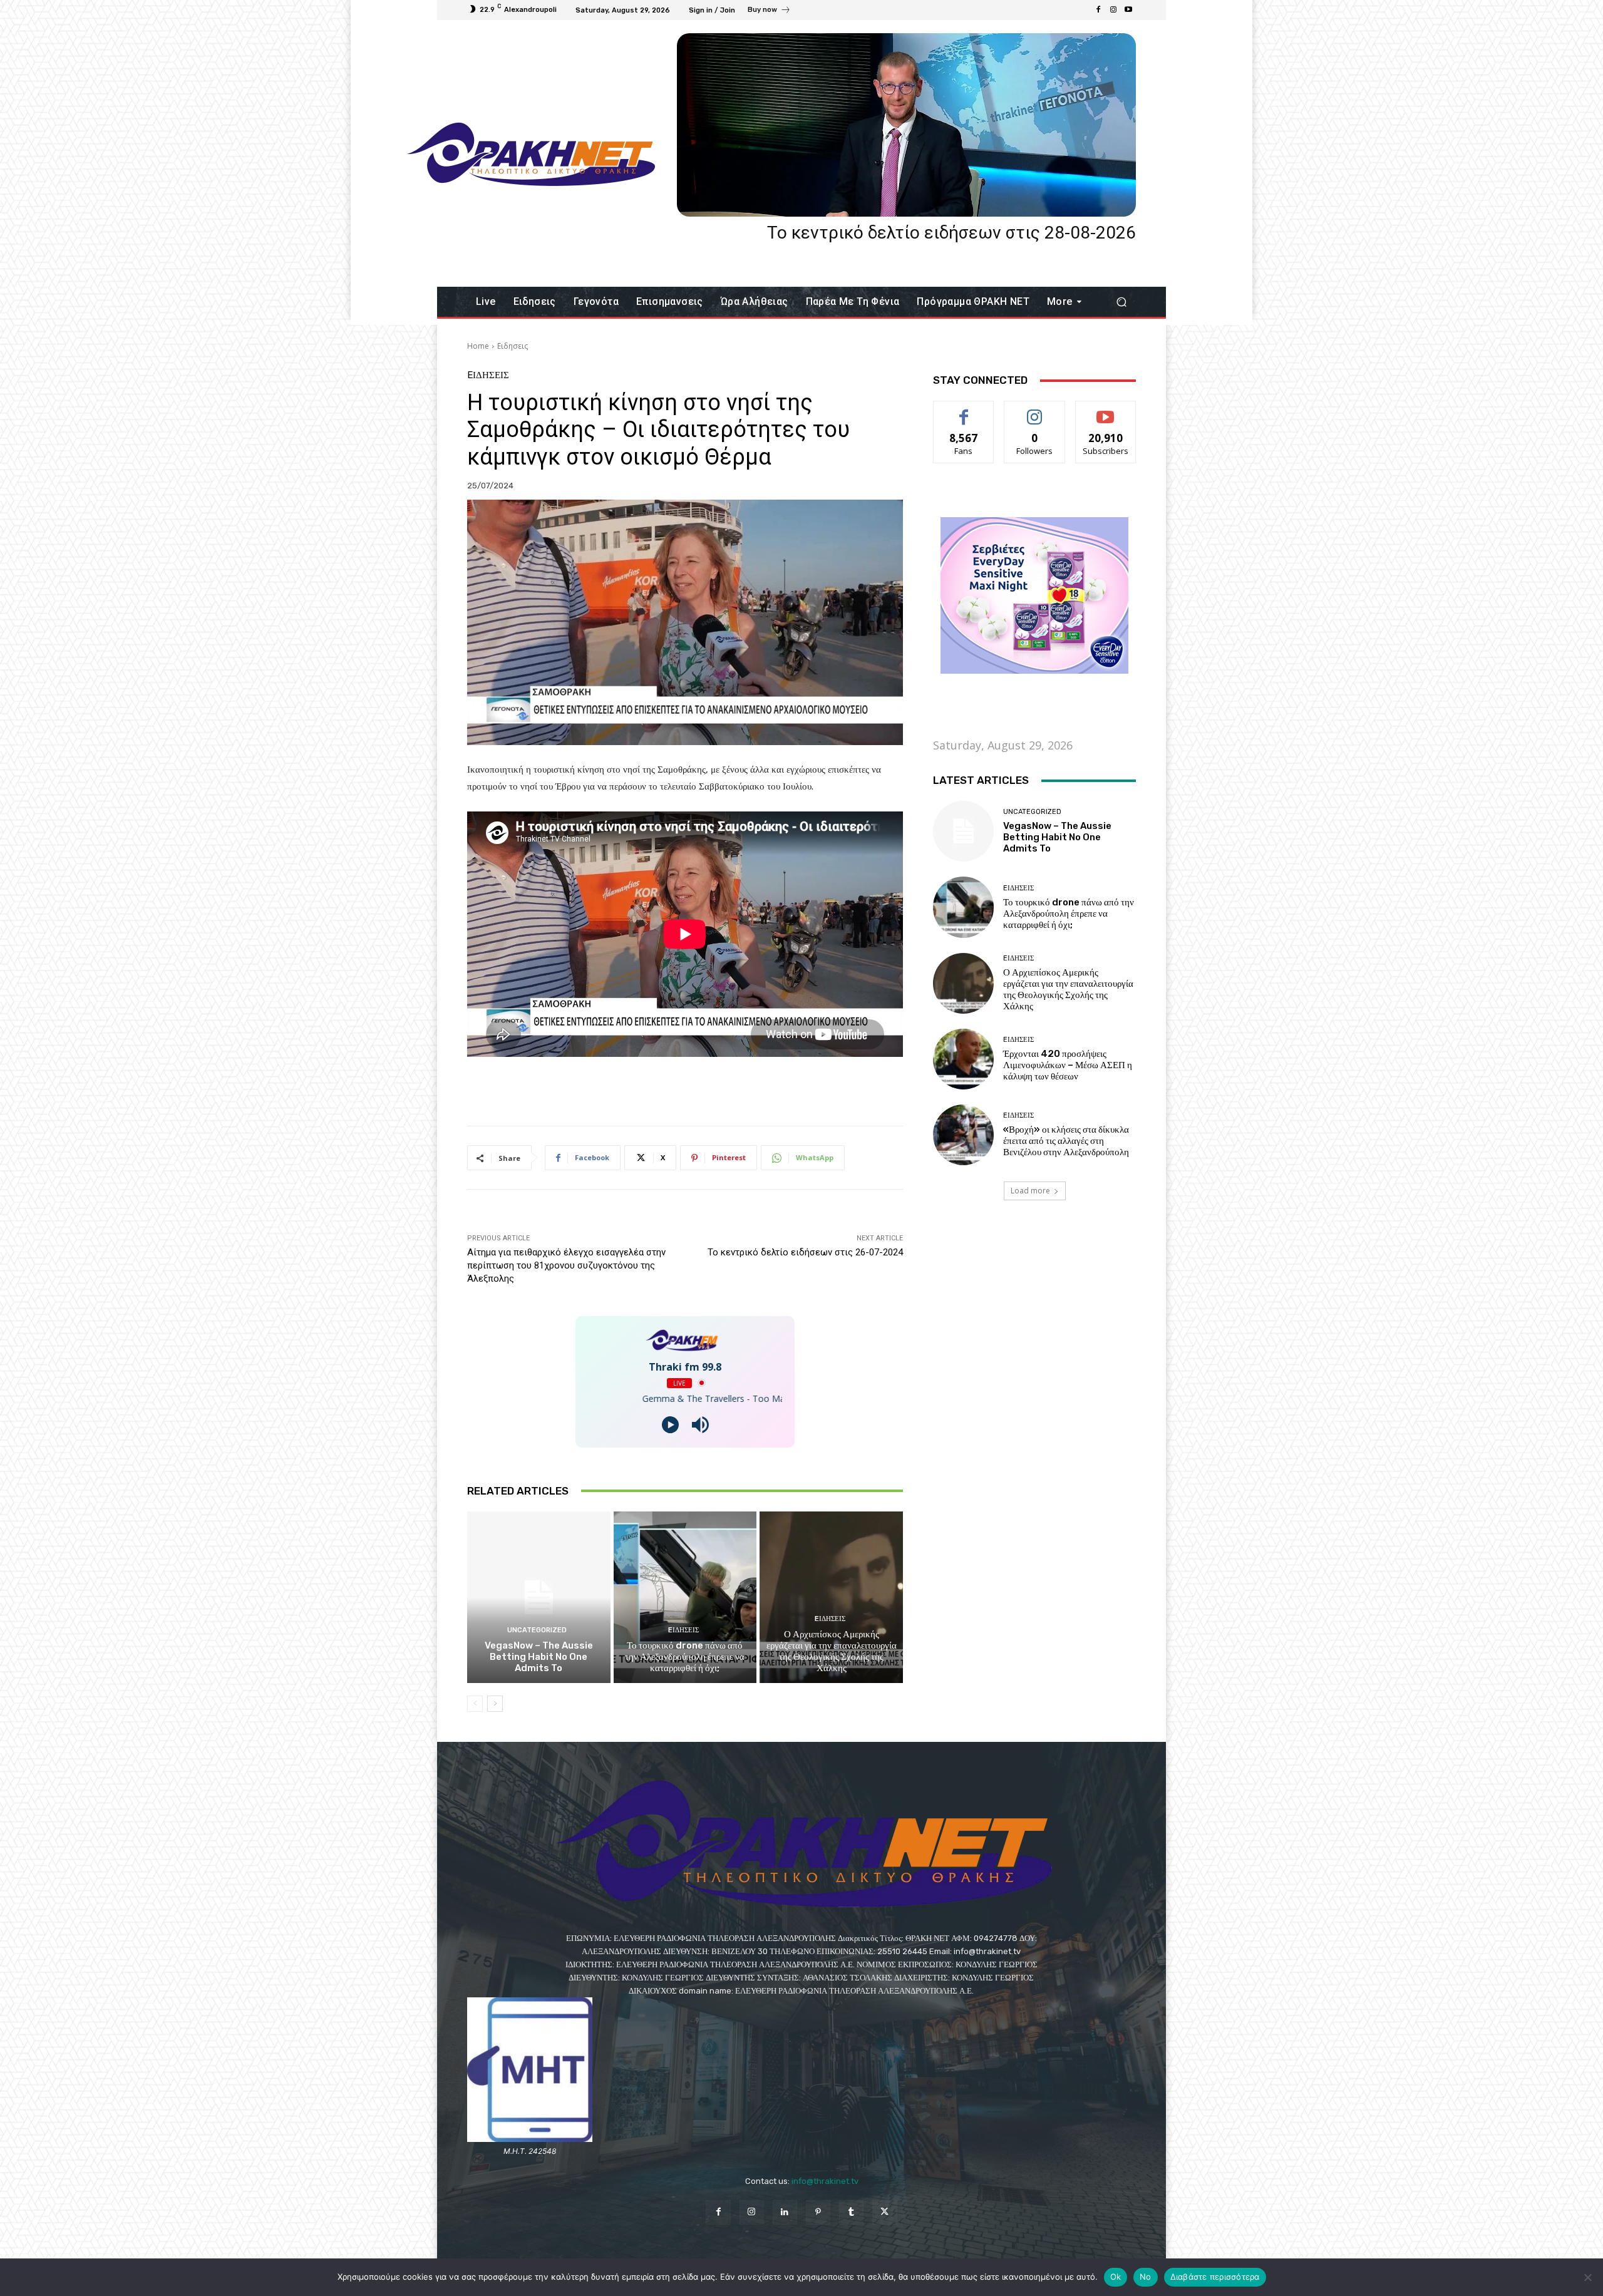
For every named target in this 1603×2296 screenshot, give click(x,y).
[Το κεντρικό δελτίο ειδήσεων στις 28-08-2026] (906, 125)
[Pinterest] (818, 2212)
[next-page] (495, 1704)
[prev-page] (475, 1704)
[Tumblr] (851, 2212)
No (1146, 2277)
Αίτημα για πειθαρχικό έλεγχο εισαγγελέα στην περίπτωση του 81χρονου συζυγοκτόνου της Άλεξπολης (566, 1265)
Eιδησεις (513, 346)
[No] (1587, 2277)
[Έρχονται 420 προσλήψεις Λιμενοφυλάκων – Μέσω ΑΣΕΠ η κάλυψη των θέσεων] (963, 1059)
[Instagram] (1113, 10)
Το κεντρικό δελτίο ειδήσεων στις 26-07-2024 (805, 1252)
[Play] (670, 1425)
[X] (884, 2212)
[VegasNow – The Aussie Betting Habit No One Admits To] (539, 1597)
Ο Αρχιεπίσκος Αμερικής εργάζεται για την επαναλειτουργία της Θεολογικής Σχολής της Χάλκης (832, 1651)
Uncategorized (537, 1630)
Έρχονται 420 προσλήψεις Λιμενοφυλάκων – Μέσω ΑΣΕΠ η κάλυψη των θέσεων (1068, 1065)
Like (964, 410)
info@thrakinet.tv (825, 2181)
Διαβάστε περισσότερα (1215, 2277)
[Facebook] (1098, 10)
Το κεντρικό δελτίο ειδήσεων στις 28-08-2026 (951, 233)
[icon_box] (769, 11)
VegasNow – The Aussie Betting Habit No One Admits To (539, 1657)
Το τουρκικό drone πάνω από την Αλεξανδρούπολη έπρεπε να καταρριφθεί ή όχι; (685, 1657)
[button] (1121, 302)
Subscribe (1106, 410)
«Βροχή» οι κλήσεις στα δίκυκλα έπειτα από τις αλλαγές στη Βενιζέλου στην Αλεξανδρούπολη (1066, 1141)
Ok (1116, 2277)
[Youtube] (1128, 10)
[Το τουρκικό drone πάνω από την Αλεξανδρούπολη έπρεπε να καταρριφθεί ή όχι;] (685, 1597)
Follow (1035, 410)
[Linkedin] (785, 2212)
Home (478, 346)
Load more (1030, 1191)
